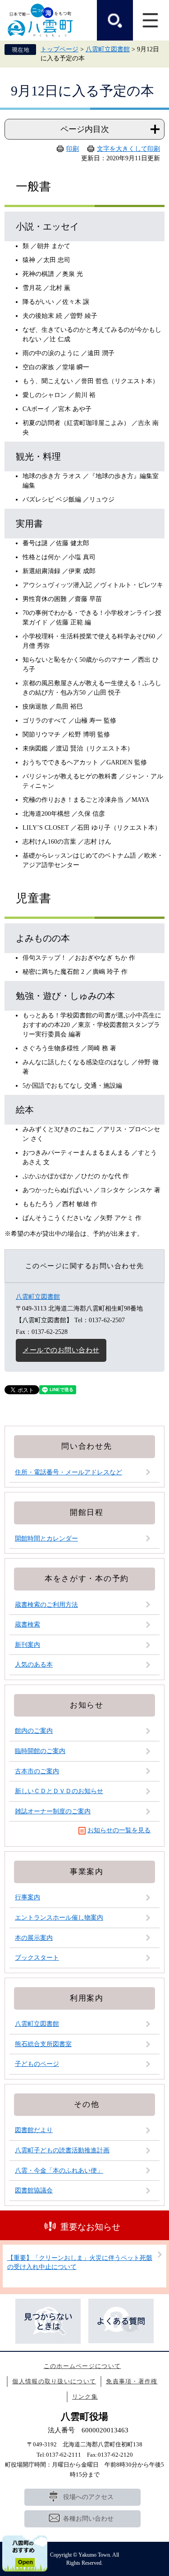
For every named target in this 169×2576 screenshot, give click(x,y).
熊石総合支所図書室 (43, 2044)
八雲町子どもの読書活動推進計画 (62, 2150)
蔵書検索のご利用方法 (46, 1605)
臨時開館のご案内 (40, 1751)
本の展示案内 (34, 1938)
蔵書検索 (27, 1625)
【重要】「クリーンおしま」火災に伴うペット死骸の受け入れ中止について (80, 2262)
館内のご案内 (34, 1731)
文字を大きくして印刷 (128, 149)
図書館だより (34, 2130)
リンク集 (85, 2397)
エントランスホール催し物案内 (59, 1918)
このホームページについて (82, 2366)
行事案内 (27, 1897)
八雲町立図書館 (108, 49)
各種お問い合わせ (88, 2519)
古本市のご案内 (37, 1771)
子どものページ (37, 2064)
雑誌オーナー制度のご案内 (53, 1811)
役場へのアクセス (88, 2497)
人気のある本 (34, 1665)
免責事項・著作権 (132, 2381)
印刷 (73, 149)
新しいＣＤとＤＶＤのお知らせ (59, 1791)
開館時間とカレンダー (46, 1539)
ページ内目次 (85, 129)
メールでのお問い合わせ (61, 1350)
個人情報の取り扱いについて (54, 2381)
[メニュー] (151, 20)
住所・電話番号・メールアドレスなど (69, 1472)
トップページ (59, 49)
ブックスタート (37, 1958)
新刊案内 (27, 1645)
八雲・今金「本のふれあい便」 (59, 2171)
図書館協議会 (34, 2190)
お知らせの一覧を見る (119, 1830)
